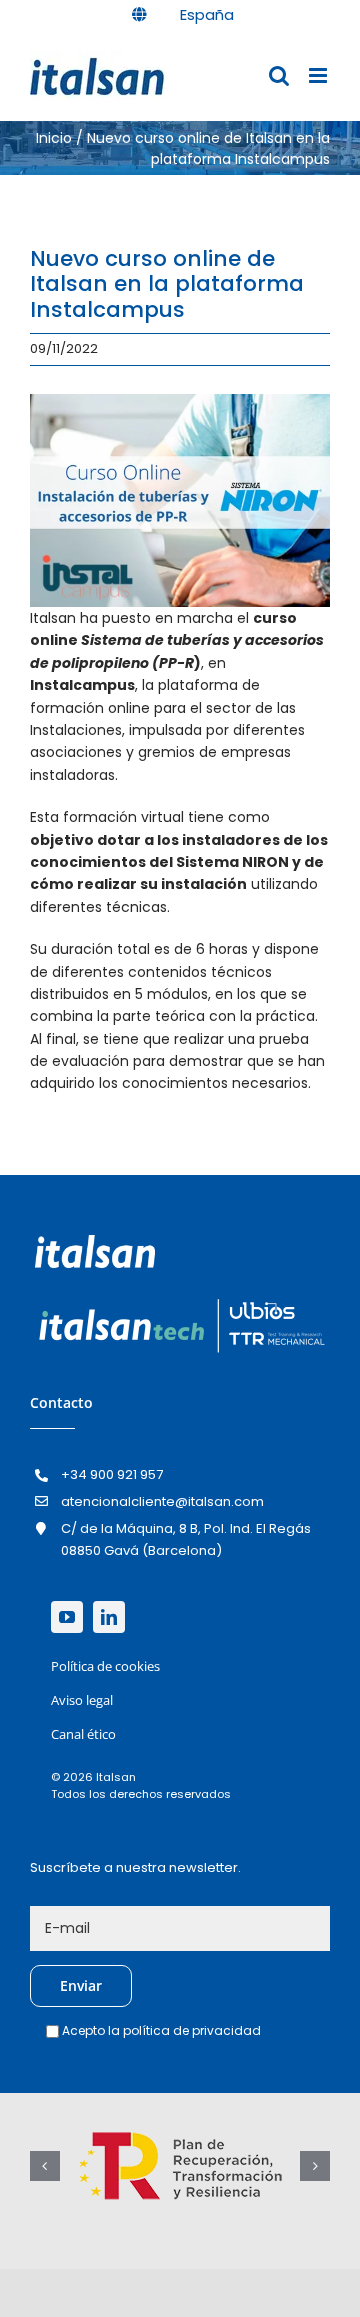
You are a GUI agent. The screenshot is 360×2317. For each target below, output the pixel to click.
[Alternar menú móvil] (319, 75)
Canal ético (83, 1734)
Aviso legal (82, 1700)
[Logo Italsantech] (180, 1300)
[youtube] (67, 1617)
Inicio (54, 138)
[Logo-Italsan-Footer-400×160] (95, 1242)
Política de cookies (105, 1666)
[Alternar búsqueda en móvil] (279, 75)
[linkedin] (109, 1617)
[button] (45, 2166)
